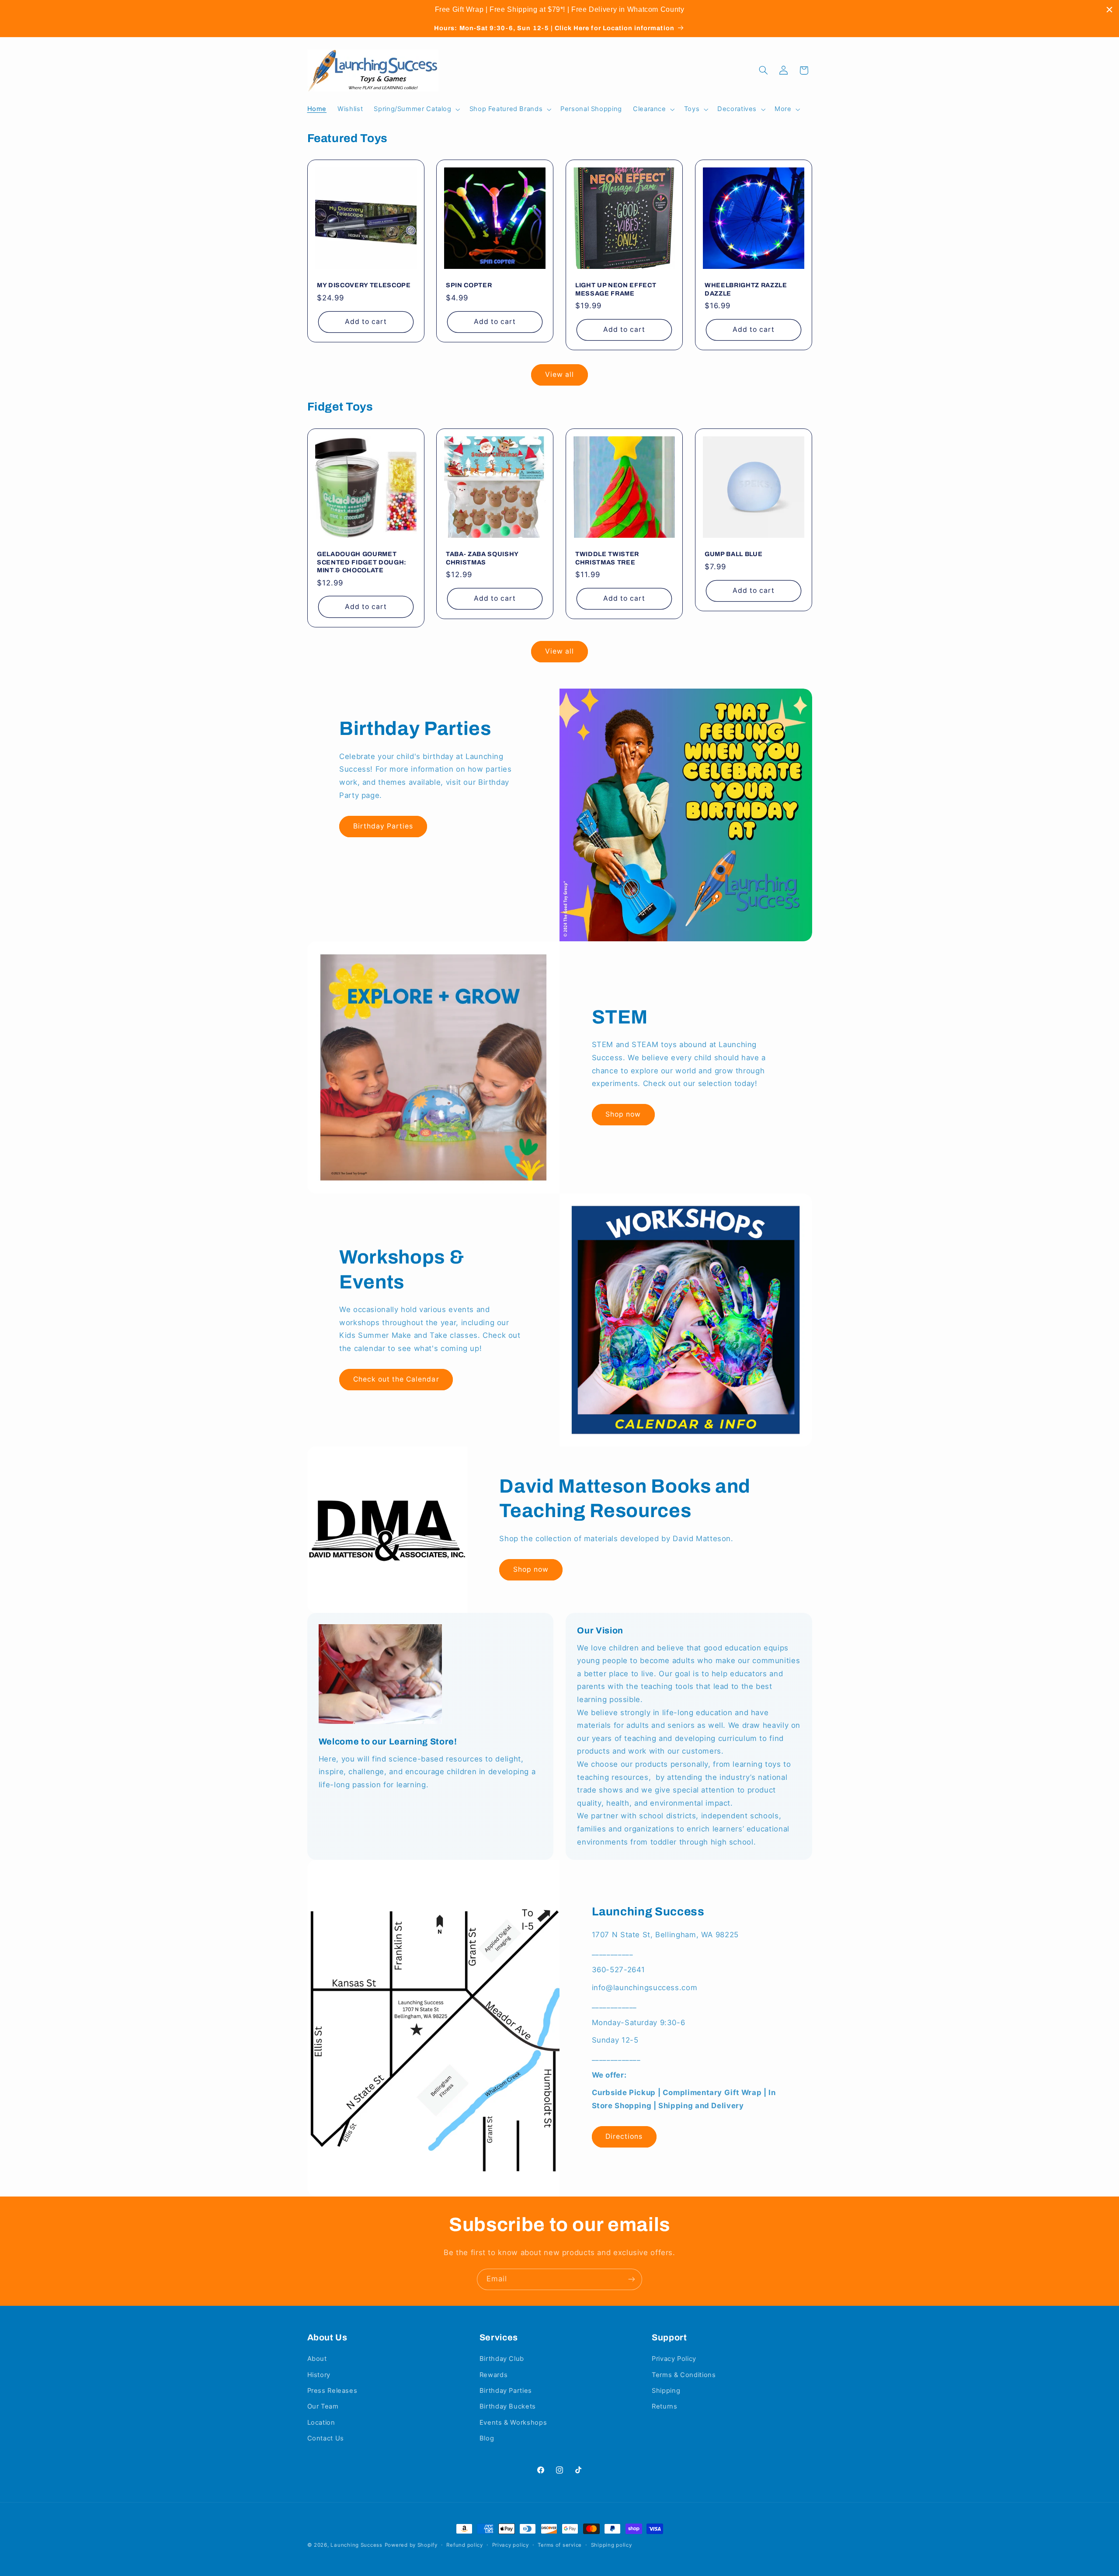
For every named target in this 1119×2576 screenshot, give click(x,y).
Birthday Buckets (508, 2406)
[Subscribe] (632, 2279)
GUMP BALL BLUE (733, 554)
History (319, 2375)
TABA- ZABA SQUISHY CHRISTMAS (482, 558)
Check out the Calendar (396, 1379)
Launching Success (356, 2545)
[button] (416, 109)
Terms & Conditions (684, 2375)
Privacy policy (511, 2545)
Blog (487, 2438)
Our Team (323, 2406)
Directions (624, 2136)
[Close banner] (1109, 10)
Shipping (666, 2391)
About (317, 2359)
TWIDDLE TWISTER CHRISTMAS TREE (607, 558)
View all (559, 374)
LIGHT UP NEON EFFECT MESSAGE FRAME (616, 289)
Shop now (623, 1114)
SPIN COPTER (469, 285)
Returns (664, 2406)
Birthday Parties (383, 826)
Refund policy (465, 2545)
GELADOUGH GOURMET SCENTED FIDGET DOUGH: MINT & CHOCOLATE (362, 562)
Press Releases (332, 2391)
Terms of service (560, 2545)
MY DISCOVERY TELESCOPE (364, 285)
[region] (559, 10)
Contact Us (326, 2438)
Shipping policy (612, 2545)
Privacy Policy (674, 2359)
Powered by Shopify (411, 2545)
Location (321, 2423)
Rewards (493, 2375)
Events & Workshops (513, 2423)
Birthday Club (502, 2359)
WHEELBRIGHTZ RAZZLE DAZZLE (746, 289)
